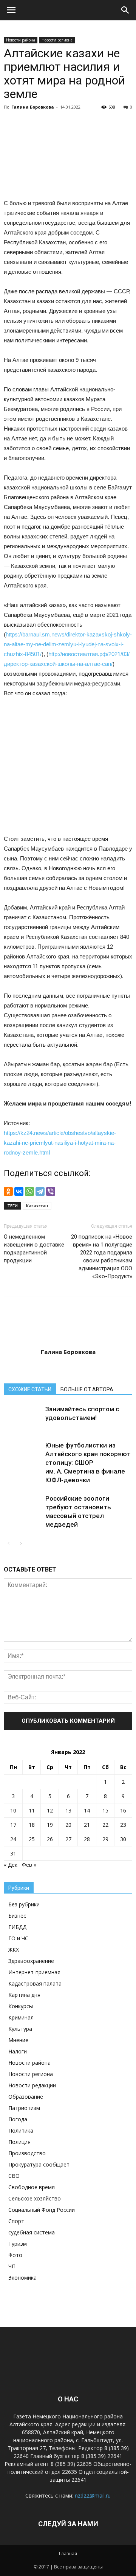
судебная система (32, 2232)
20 (68, 1825)
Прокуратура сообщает (39, 2164)
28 (87, 1839)
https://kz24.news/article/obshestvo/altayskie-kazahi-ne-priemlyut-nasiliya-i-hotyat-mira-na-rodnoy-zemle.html (60, 1143)
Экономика (22, 2278)
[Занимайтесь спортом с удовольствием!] (23, 1418)
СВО (14, 2176)
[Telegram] (40, 1191)
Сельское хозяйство (35, 2198)
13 (68, 1810)
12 (50, 1810)
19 (50, 1825)
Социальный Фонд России (42, 2210)
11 (32, 1810)
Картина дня (24, 1995)
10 (13, 1810)
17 (13, 1825)
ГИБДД (17, 1927)
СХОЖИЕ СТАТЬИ (30, 1389)
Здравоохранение (31, 1961)
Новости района (21, 40)
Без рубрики (24, 1904)
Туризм (18, 2244)
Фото (15, 2255)
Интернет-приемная (34, 1972)
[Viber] (51, 1191)
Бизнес (17, 1916)
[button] (125, 10)
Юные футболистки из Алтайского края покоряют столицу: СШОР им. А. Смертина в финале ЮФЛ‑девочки (88, 1463)
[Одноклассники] (8, 1191)
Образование (26, 2097)
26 (50, 1839)
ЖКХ (14, 1950)
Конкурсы (21, 2006)
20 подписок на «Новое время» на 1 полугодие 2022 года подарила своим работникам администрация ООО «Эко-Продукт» (102, 1257)
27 (68, 1839)
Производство (27, 2153)
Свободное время (32, 2187)
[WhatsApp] (29, 1191)
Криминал (21, 2017)
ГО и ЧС (18, 1938)
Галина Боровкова (33, 107)
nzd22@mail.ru (93, 2495)
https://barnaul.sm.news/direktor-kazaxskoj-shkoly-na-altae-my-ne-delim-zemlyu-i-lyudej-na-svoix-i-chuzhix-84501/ (68, 644)
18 (32, 1825)
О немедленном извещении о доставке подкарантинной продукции (34, 1249)
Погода (18, 2119)
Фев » (29, 1865)
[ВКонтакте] (19, 1191)
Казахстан (37, 1206)
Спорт (16, 2221)
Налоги (18, 2051)
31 (13, 1853)
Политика (21, 2131)
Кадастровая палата (35, 1983)
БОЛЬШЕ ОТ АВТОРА (87, 1389)
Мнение (18, 2040)
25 (32, 1839)
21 (87, 1825)
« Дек (11, 1865)
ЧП (12, 2266)
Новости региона (57, 40)
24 (13, 1839)
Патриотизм (24, 2108)
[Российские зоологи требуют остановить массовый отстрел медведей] (23, 1507)
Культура (20, 2029)
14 (87, 1810)
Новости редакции (32, 2085)
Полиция (19, 2142)
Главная (68, 2554)
